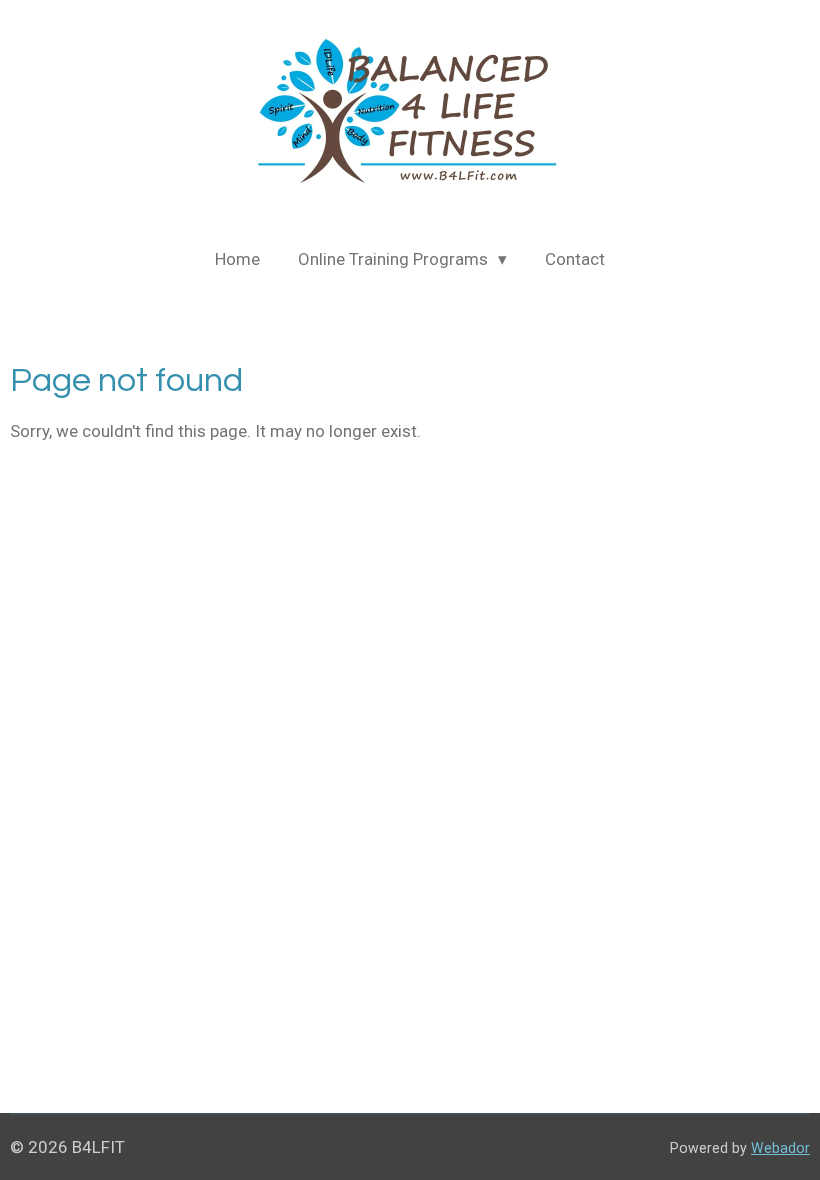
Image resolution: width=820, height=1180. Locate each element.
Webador (780, 1148)
